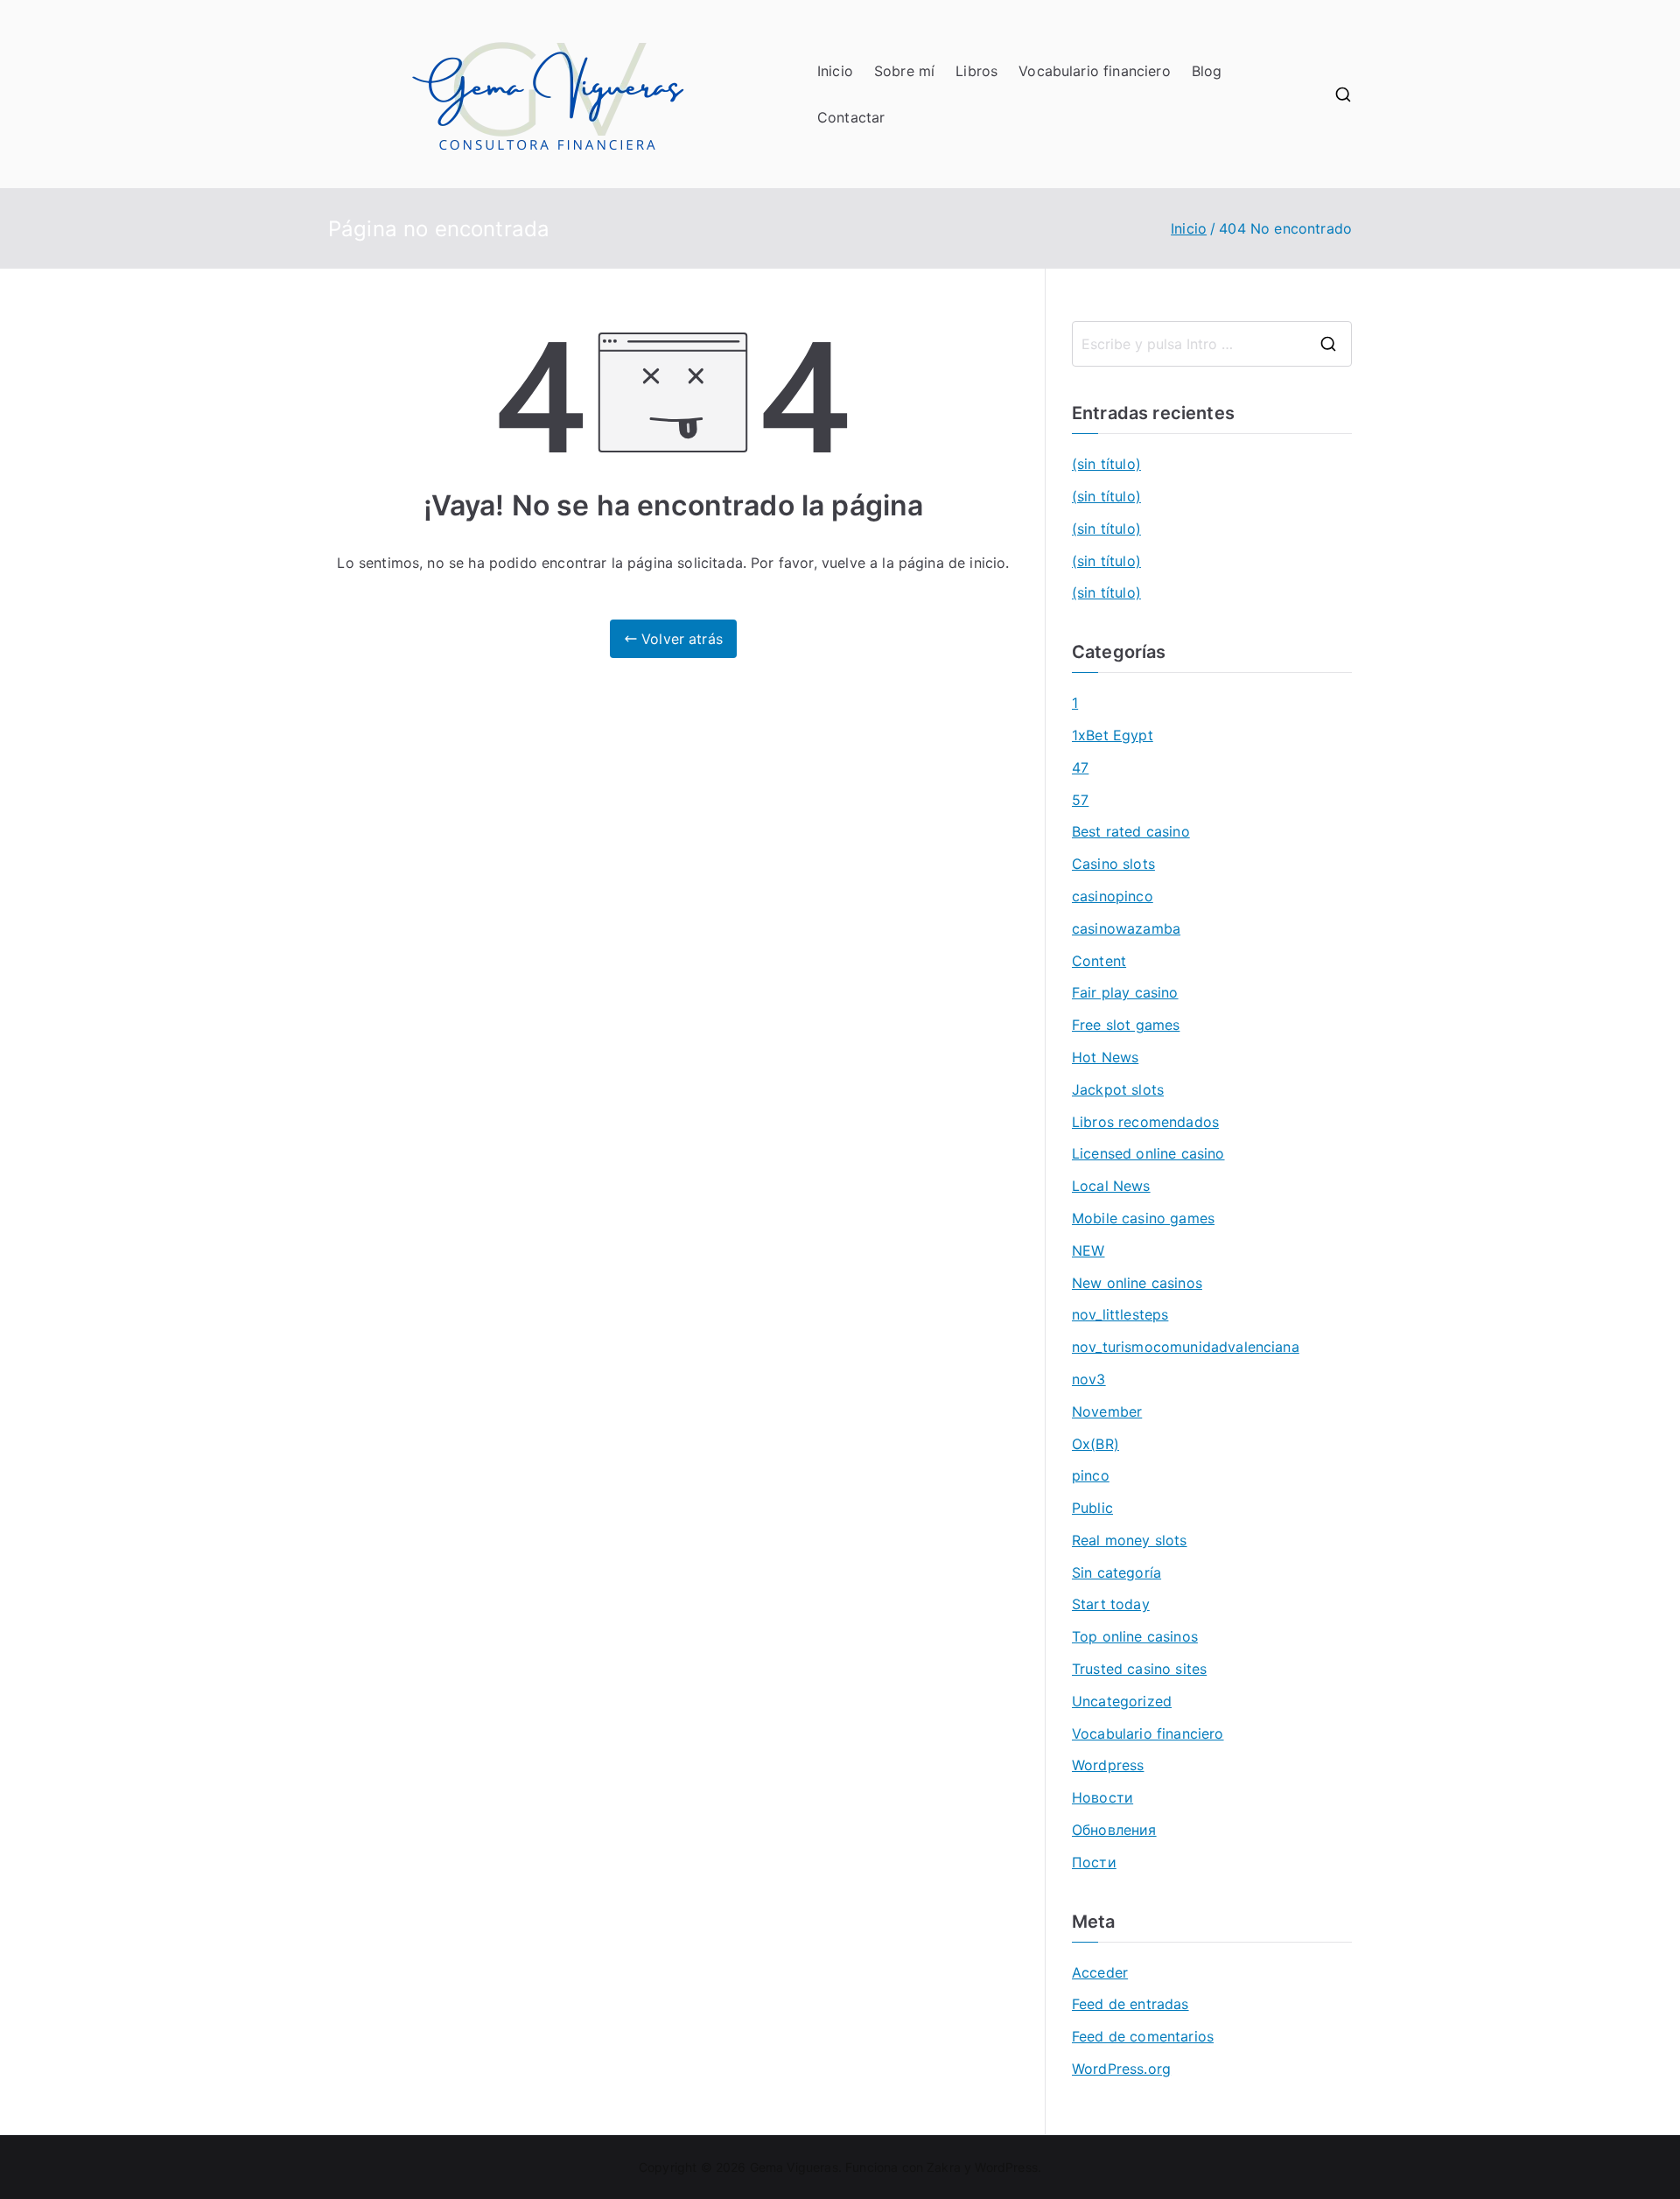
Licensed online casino (1148, 1153)
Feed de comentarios (1143, 2036)
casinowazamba (1126, 928)
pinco (1091, 1475)
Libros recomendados (1145, 1122)
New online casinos (1137, 1283)
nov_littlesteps (1120, 1314)
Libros (976, 71)
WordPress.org (1121, 2069)
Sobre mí (904, 71)
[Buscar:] (1212, 344)
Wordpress (1108, 1765)
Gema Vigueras (794, 2167)
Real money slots (1130, 1540)
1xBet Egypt (1113, 735)
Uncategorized (1122, 1701)
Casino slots (1113, 864)
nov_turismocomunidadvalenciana (1186, 1347)
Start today (1111, 1604)
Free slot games (1126, 1025)
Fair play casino (1125, 992)
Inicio (835, 71)
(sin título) (1106, 464)
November (1107, 1411)
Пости (1094, 1862)
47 (1080, 767)
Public (1092, 1508)
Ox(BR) (1095, 1444)
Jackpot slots (1118, 1089)
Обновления (1114, 1830)
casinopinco (1113, 896)
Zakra (944, 2167)
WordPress (1006, 2167)
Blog (1207, 71)
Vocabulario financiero (1095, 71)
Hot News (1105, 1057)
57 (1080, 800)
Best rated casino (1131, 831)
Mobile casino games (1143, 1218)
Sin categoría (1116, 1572)
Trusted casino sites (1139, 1669)
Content (1099, 961)
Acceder (1100, 1972)
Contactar (851, 117)
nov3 (1089, 1379)
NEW (1088, 1250)
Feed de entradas (1130, 2004)
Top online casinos (1135, 1636)
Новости (1102, 1797)
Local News (1111, 1186)
